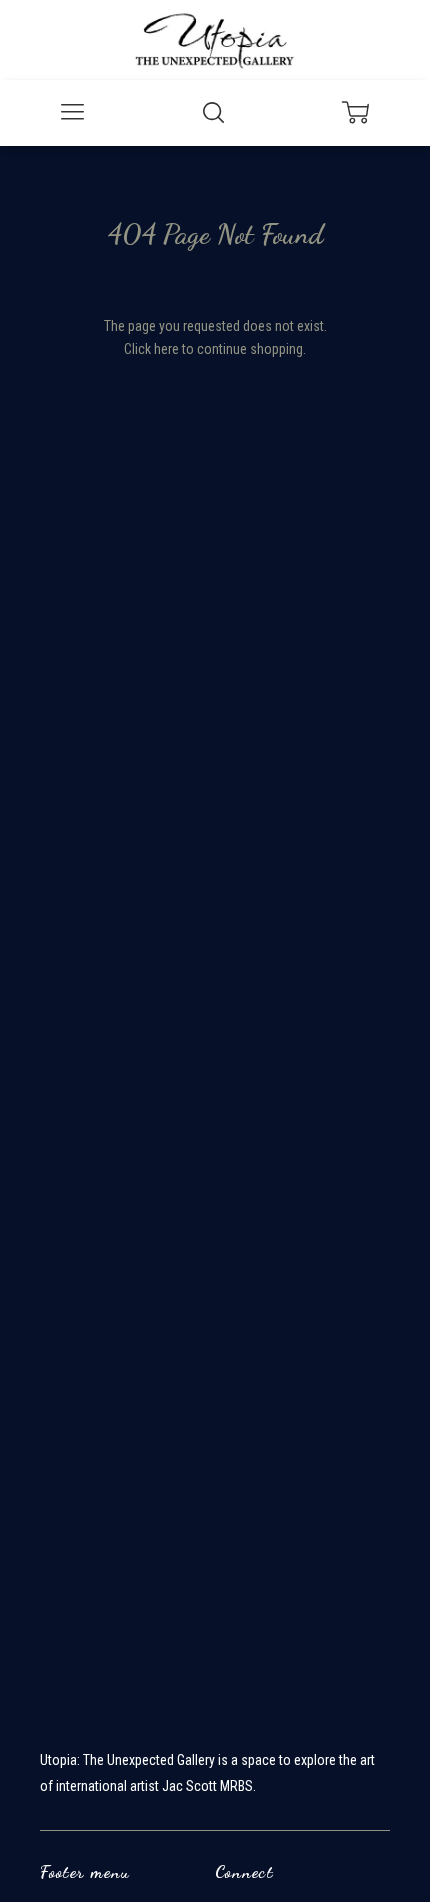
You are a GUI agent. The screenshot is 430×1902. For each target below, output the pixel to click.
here (166, 349)
